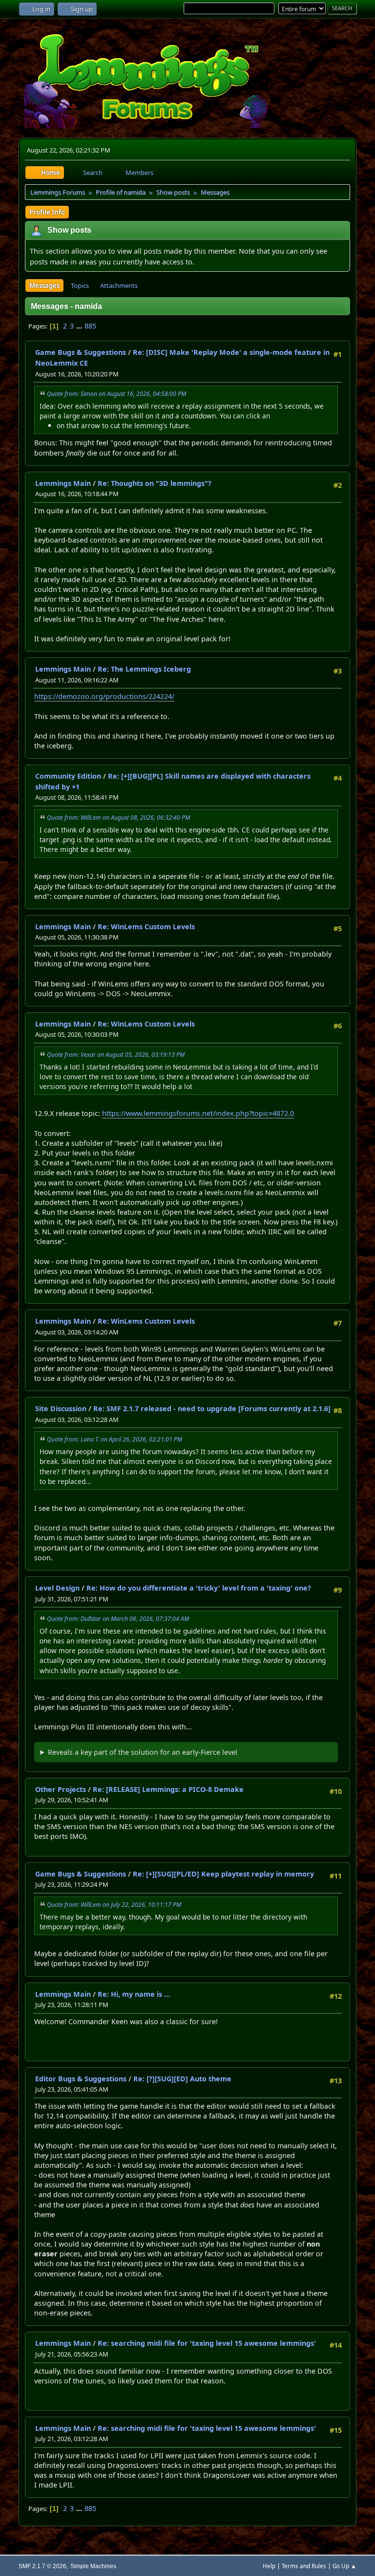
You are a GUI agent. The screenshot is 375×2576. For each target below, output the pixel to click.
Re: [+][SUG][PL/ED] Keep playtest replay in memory (223, 1874)
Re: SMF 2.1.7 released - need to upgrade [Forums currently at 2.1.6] (212, 1408)
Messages (44, 285)
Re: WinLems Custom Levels (146, 927)
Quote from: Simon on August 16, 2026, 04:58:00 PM (116, 394)
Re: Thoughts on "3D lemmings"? (155, 483)
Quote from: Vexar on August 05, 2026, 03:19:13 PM (116, 1055)
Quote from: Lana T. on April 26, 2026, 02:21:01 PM (115, 1439)
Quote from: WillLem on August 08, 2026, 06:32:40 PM (118, 818)
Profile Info (47, 212)
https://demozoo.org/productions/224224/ (104, 696)
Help (269, 2566)
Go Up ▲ (344, 2566)
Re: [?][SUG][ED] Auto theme (182, 2079)
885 (90, 326)
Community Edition (68, 776)
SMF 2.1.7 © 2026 (42, 2566)
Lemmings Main (63, 483)
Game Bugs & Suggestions (81, 352)
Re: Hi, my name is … (134, 1994)
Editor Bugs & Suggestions (81, 2079)
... (80, 326)
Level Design (57, 1588)
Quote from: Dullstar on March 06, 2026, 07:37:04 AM (118, 1619)
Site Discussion (61, 1408)
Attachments (119, 285)
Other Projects (61, 1789)
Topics (80, 285)
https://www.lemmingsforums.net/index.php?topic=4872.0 (198, 1113)
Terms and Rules (304, 2566)
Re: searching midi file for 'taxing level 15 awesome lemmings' (207, 2343)
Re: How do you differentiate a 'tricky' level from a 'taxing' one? (199, 1588)
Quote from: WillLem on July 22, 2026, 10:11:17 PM (114, 1905)
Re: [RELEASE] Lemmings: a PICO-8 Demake (168, 1789)
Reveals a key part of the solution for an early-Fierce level (143, 1752)
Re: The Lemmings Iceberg (144, 669)
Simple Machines (93, 2566)
